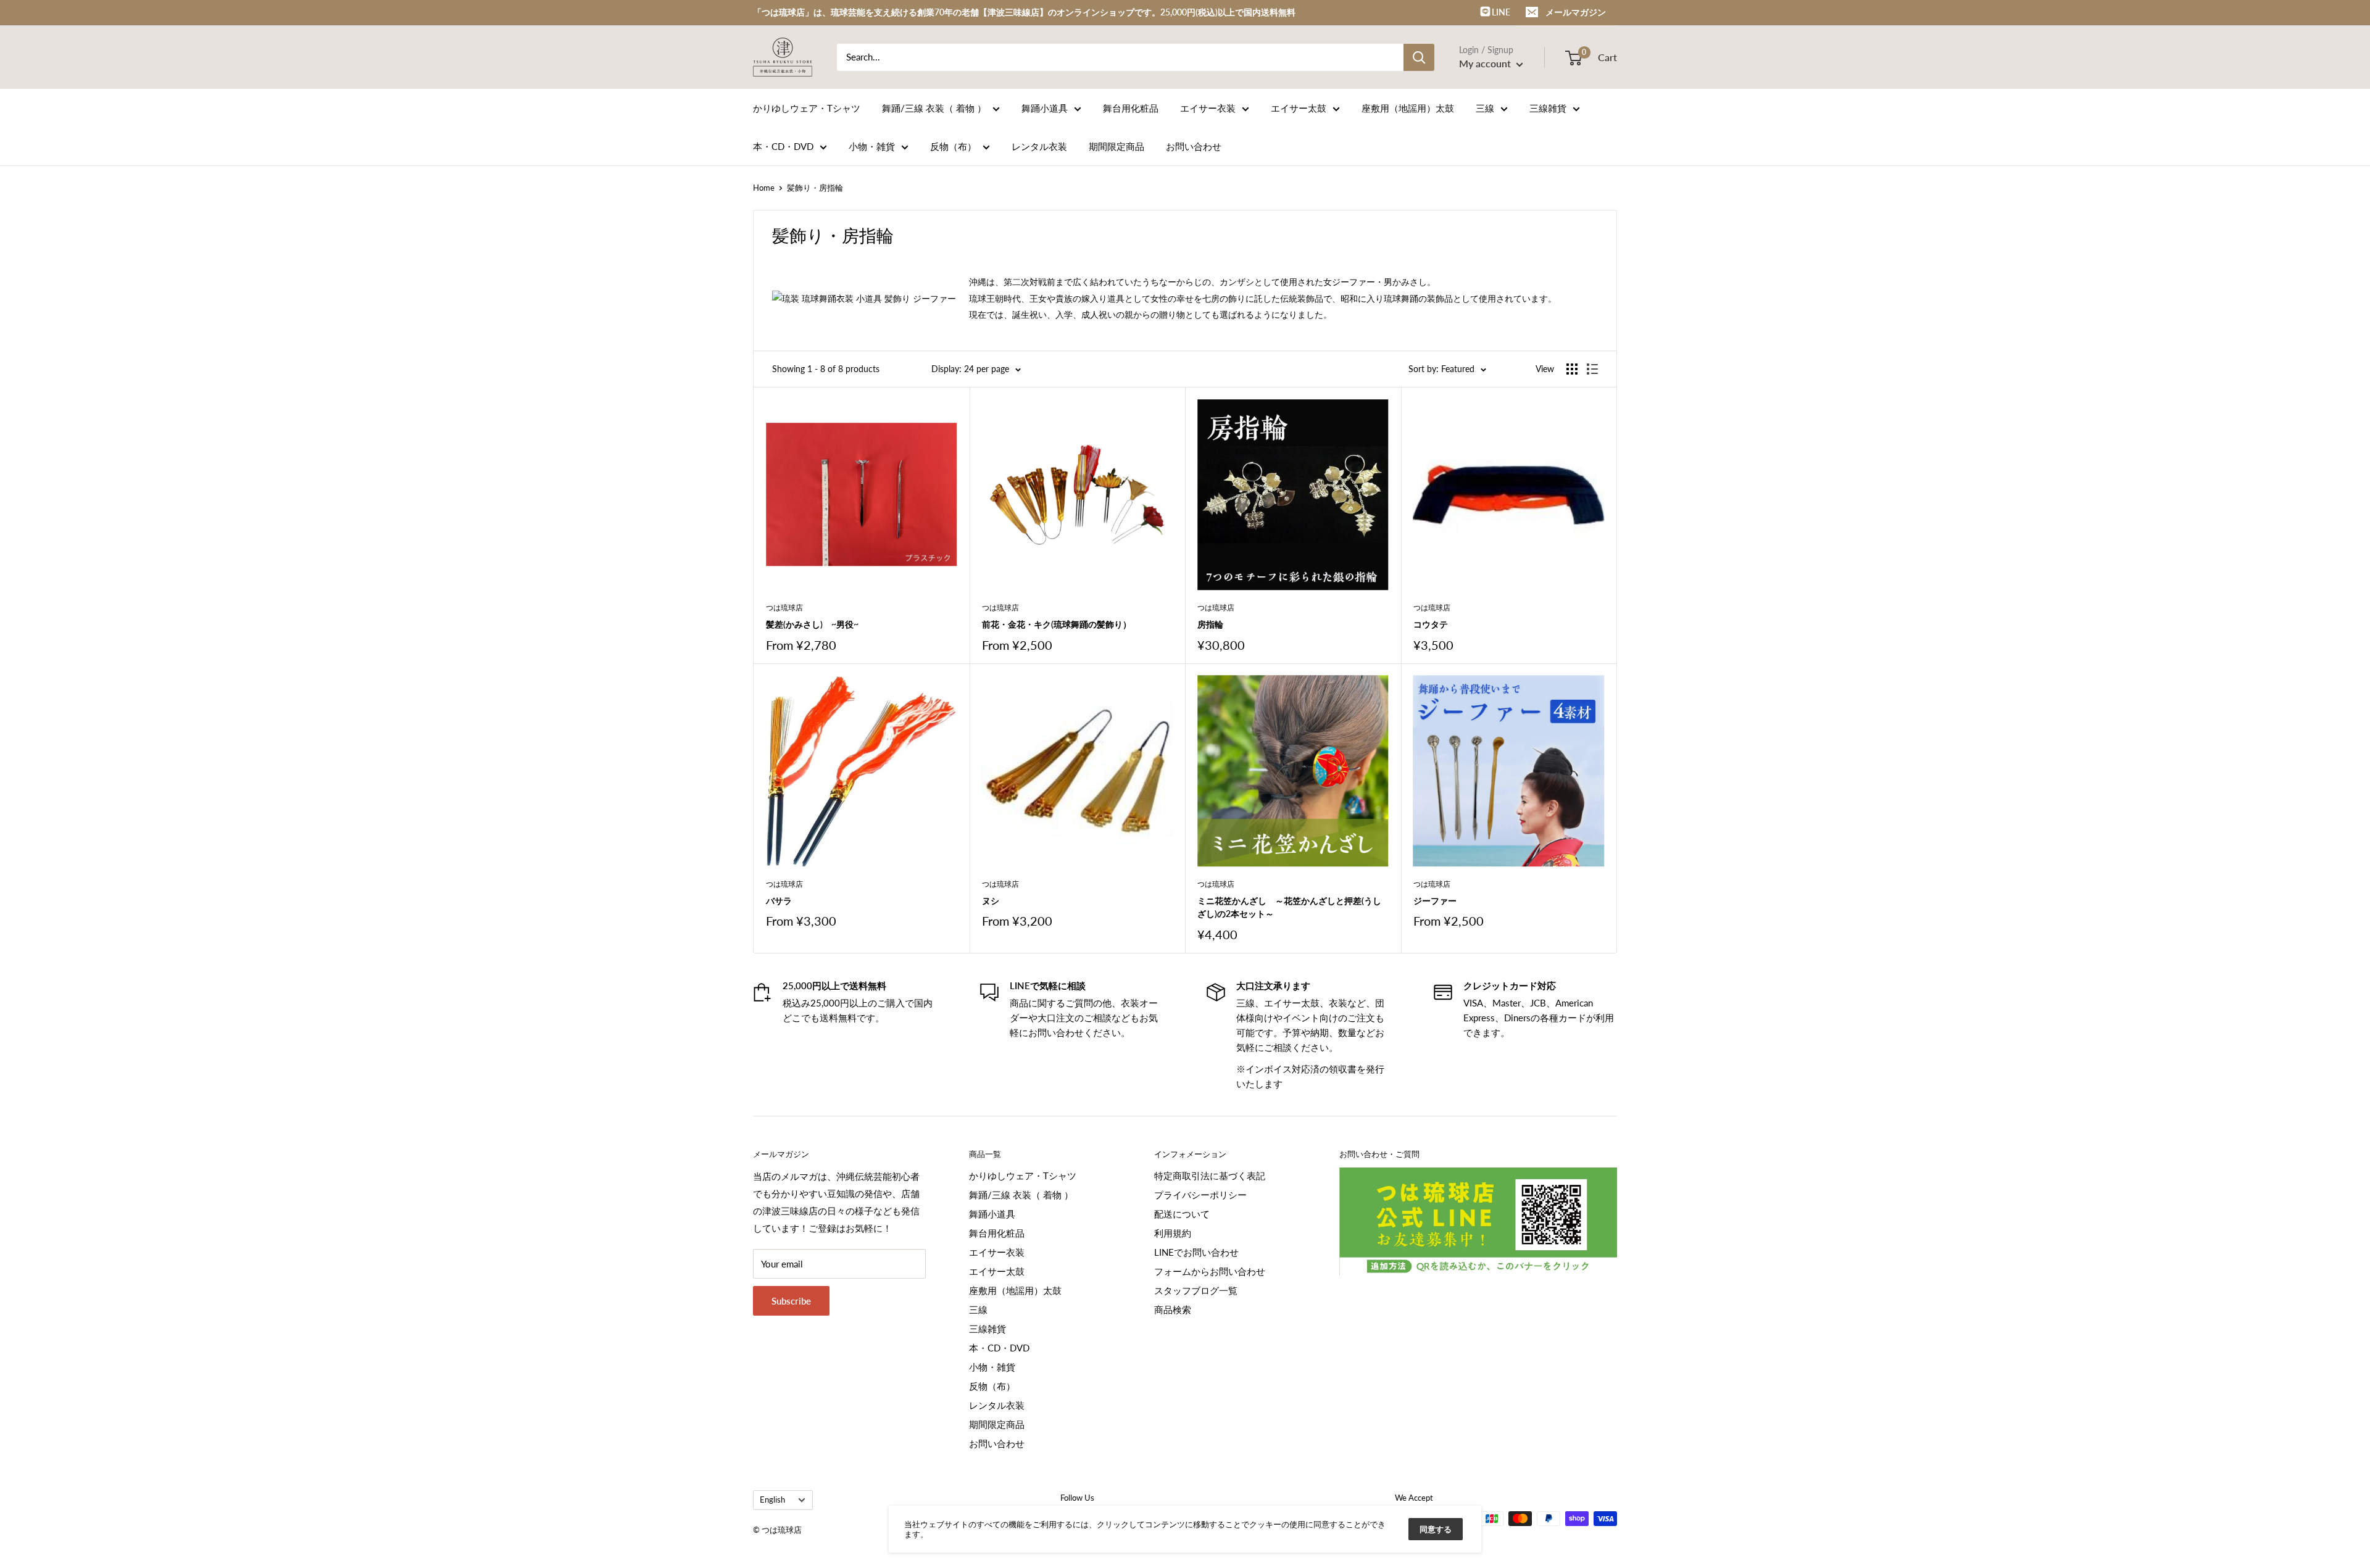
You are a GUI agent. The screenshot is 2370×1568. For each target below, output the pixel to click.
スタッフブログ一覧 (1196, 1290)
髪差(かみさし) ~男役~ (812, 624)
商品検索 (1173, 1309)
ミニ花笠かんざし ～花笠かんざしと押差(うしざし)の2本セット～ (1289, 907)
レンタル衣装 (1039, 146)
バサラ (779, 901)
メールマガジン (1576, 12)
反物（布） (953, 146)
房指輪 (1210, 624)
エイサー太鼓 (1299, 108)
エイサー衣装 (1208, 108)
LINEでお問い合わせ (1196, 1252)
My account (1486, 63)
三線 (1485, 108)
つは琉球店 (784, 608)
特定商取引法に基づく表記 (1210, 1176)
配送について (1182, 1214)
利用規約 (1173, 1233)
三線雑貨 (1548, 108)
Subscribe (791, 1301)
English (772, 1500)
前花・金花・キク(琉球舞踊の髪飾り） (1057, 624)
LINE (1500, 12)
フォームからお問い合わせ (1210, 1271)
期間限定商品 (1116, 146)
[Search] (1419, 57)
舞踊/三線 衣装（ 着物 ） (934, 108)
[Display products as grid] (1572, 369)
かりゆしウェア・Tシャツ (807, 108)
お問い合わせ (1194, 146)
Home (764, 188)
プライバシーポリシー (1200, 1195)
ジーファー (1435, 901)
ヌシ (991, 901)
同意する (1436, 1529)
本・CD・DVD (783, 146)
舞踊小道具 (1045, 108)
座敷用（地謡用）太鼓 (1408, 108)
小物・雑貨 (872, 146)
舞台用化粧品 (1131, 108)
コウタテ (1431, 624)
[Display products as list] (1592, 369)
